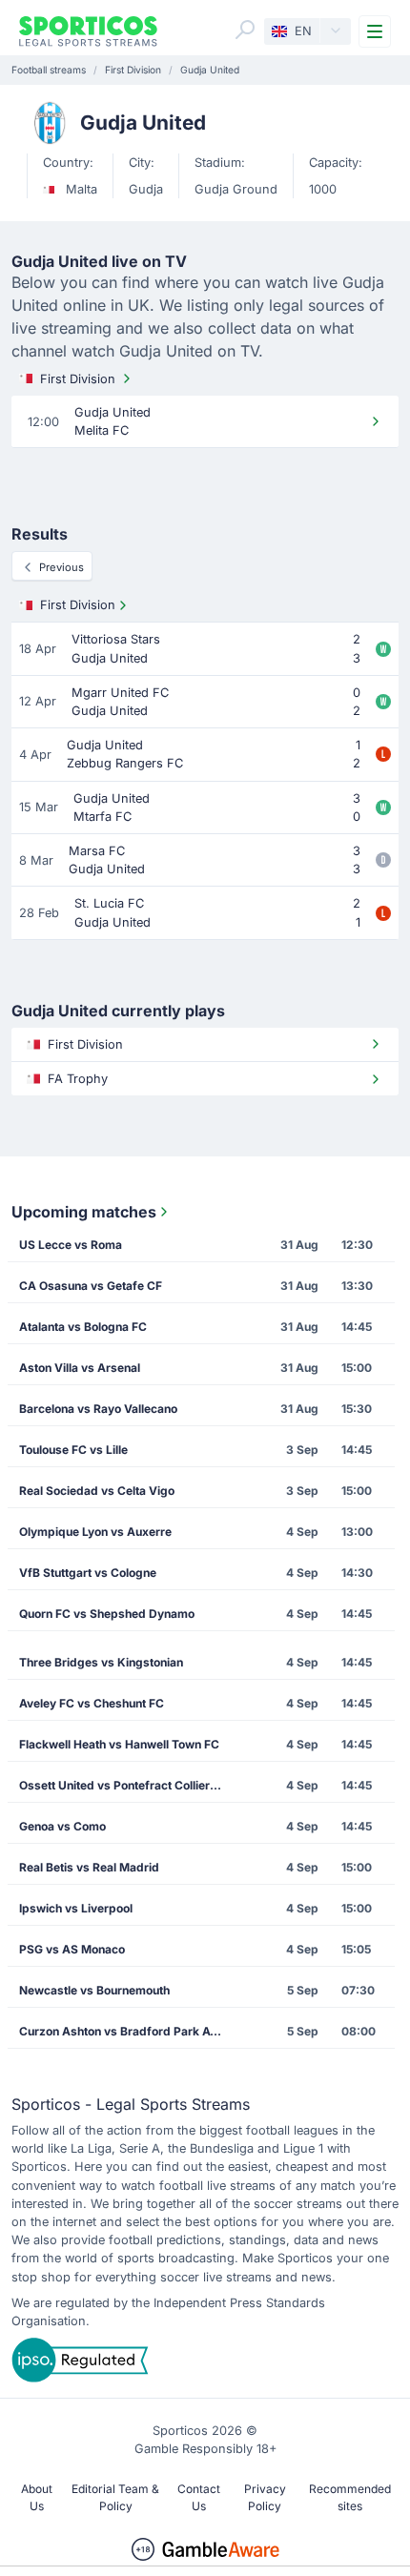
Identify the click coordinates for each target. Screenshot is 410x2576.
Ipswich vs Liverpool (76, 1908)
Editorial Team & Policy (115, 2497)
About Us (37, 2497)
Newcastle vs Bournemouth (94, 1990)
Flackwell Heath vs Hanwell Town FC (119, 1744)
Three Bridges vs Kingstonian (101, 1662)
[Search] (245, 30)
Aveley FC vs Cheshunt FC (92, 1703)
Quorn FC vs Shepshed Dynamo (107, 1614)
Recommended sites (350, 2497)
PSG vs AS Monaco (72, 1949)
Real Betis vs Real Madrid (89, 1867)
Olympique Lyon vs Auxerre (95, 1532)
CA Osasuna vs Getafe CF (91, 1286)
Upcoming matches (84, 1212)
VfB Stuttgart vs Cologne (88, 1573)
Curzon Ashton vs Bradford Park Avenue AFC (126, 2031)
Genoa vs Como (62, 1826)
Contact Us (199, 2497)
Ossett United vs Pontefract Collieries (123, 1785)
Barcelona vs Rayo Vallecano (98, 1409)
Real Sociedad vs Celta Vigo (97, 1491)
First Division (78, 379)
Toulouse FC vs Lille (73, 1450)
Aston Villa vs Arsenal (80, 1368)
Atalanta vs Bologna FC (83, 1327)
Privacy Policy (265, 2497)
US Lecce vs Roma (71, 1245)
